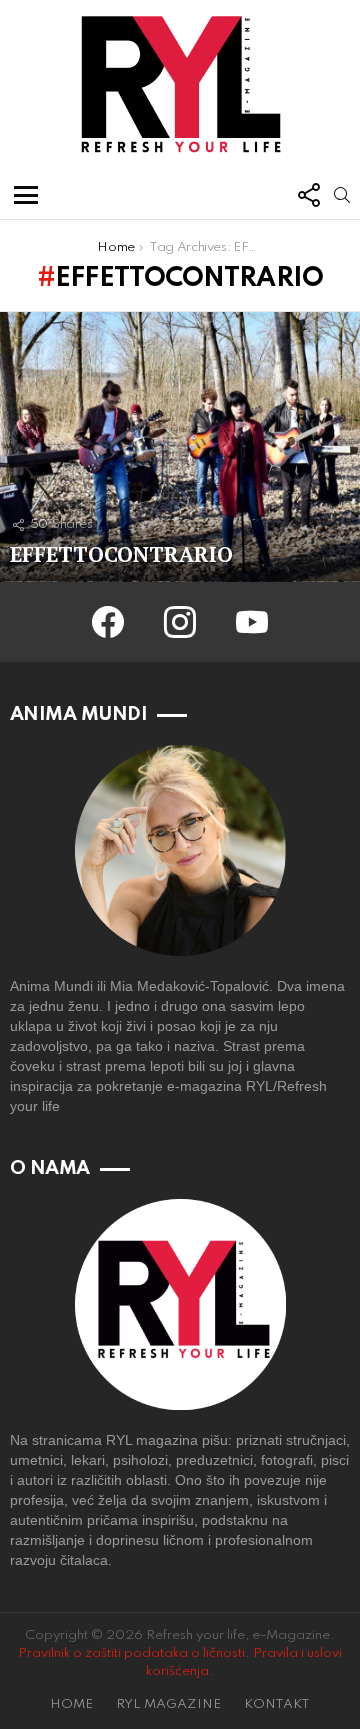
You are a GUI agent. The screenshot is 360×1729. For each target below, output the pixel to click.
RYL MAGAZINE (168, 1704)
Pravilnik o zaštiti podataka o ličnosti (131, 1653)
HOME (71, 1704)
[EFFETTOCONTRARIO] (180, 447)
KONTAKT (277, 1704)
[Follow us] (308, 195)
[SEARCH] (342, 195)
